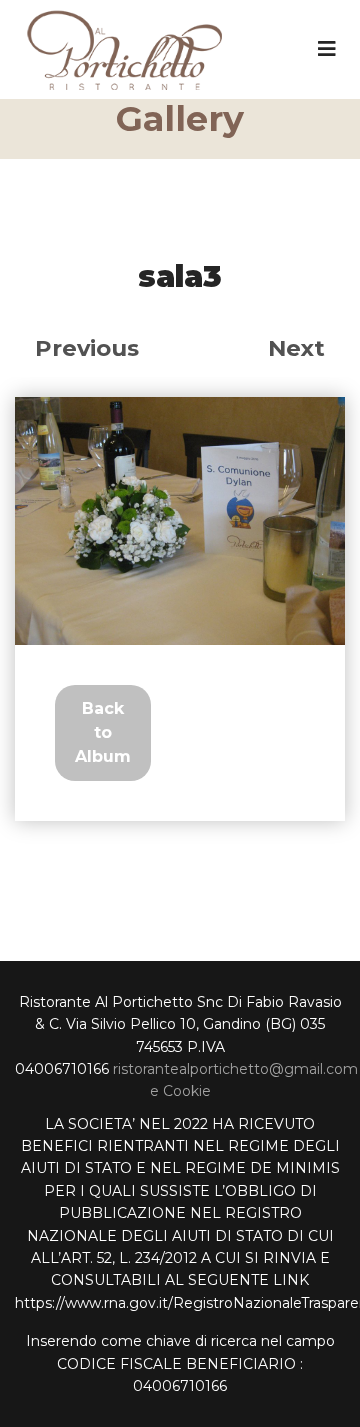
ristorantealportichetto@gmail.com (235, 1069)
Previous (87, 348)
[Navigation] (327, 49)
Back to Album (103, 732)
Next (296, 348)
